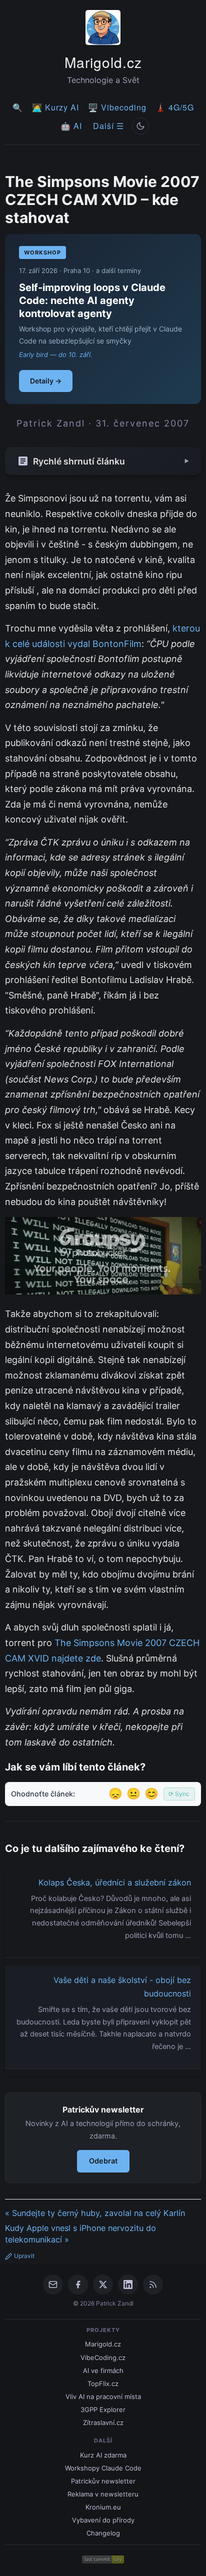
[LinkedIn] (128, 2284)
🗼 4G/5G (175, 107)
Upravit (24, 2256)
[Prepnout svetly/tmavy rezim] (140, 126)
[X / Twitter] (103, 2284)
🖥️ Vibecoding (117, 107)
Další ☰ (108, 126)
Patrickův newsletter (103, 2481)
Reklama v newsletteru (103, 2494)
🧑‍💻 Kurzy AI (55, 107)
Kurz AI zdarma (103, 2455)
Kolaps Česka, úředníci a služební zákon (115, 1882)
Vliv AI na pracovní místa (103, 2396)
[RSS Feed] (153, 2284)
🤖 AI (71, 126)
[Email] (53, 2284)
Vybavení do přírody (103, 2520)
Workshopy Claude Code (103, 2468)
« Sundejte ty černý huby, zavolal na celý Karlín (95, 2213)
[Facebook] (78, 2284)
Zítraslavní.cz (103, 2422)
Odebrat (103, 2161)
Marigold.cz (103, 62)
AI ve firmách (103, 2370)
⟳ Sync (179, 1794)
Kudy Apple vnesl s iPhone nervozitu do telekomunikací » (80, 2234)
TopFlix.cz (103, 2383)
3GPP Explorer (103, 2409)
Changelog (103, 2533)
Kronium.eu (103, 2507)
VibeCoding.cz (103, 2357)
